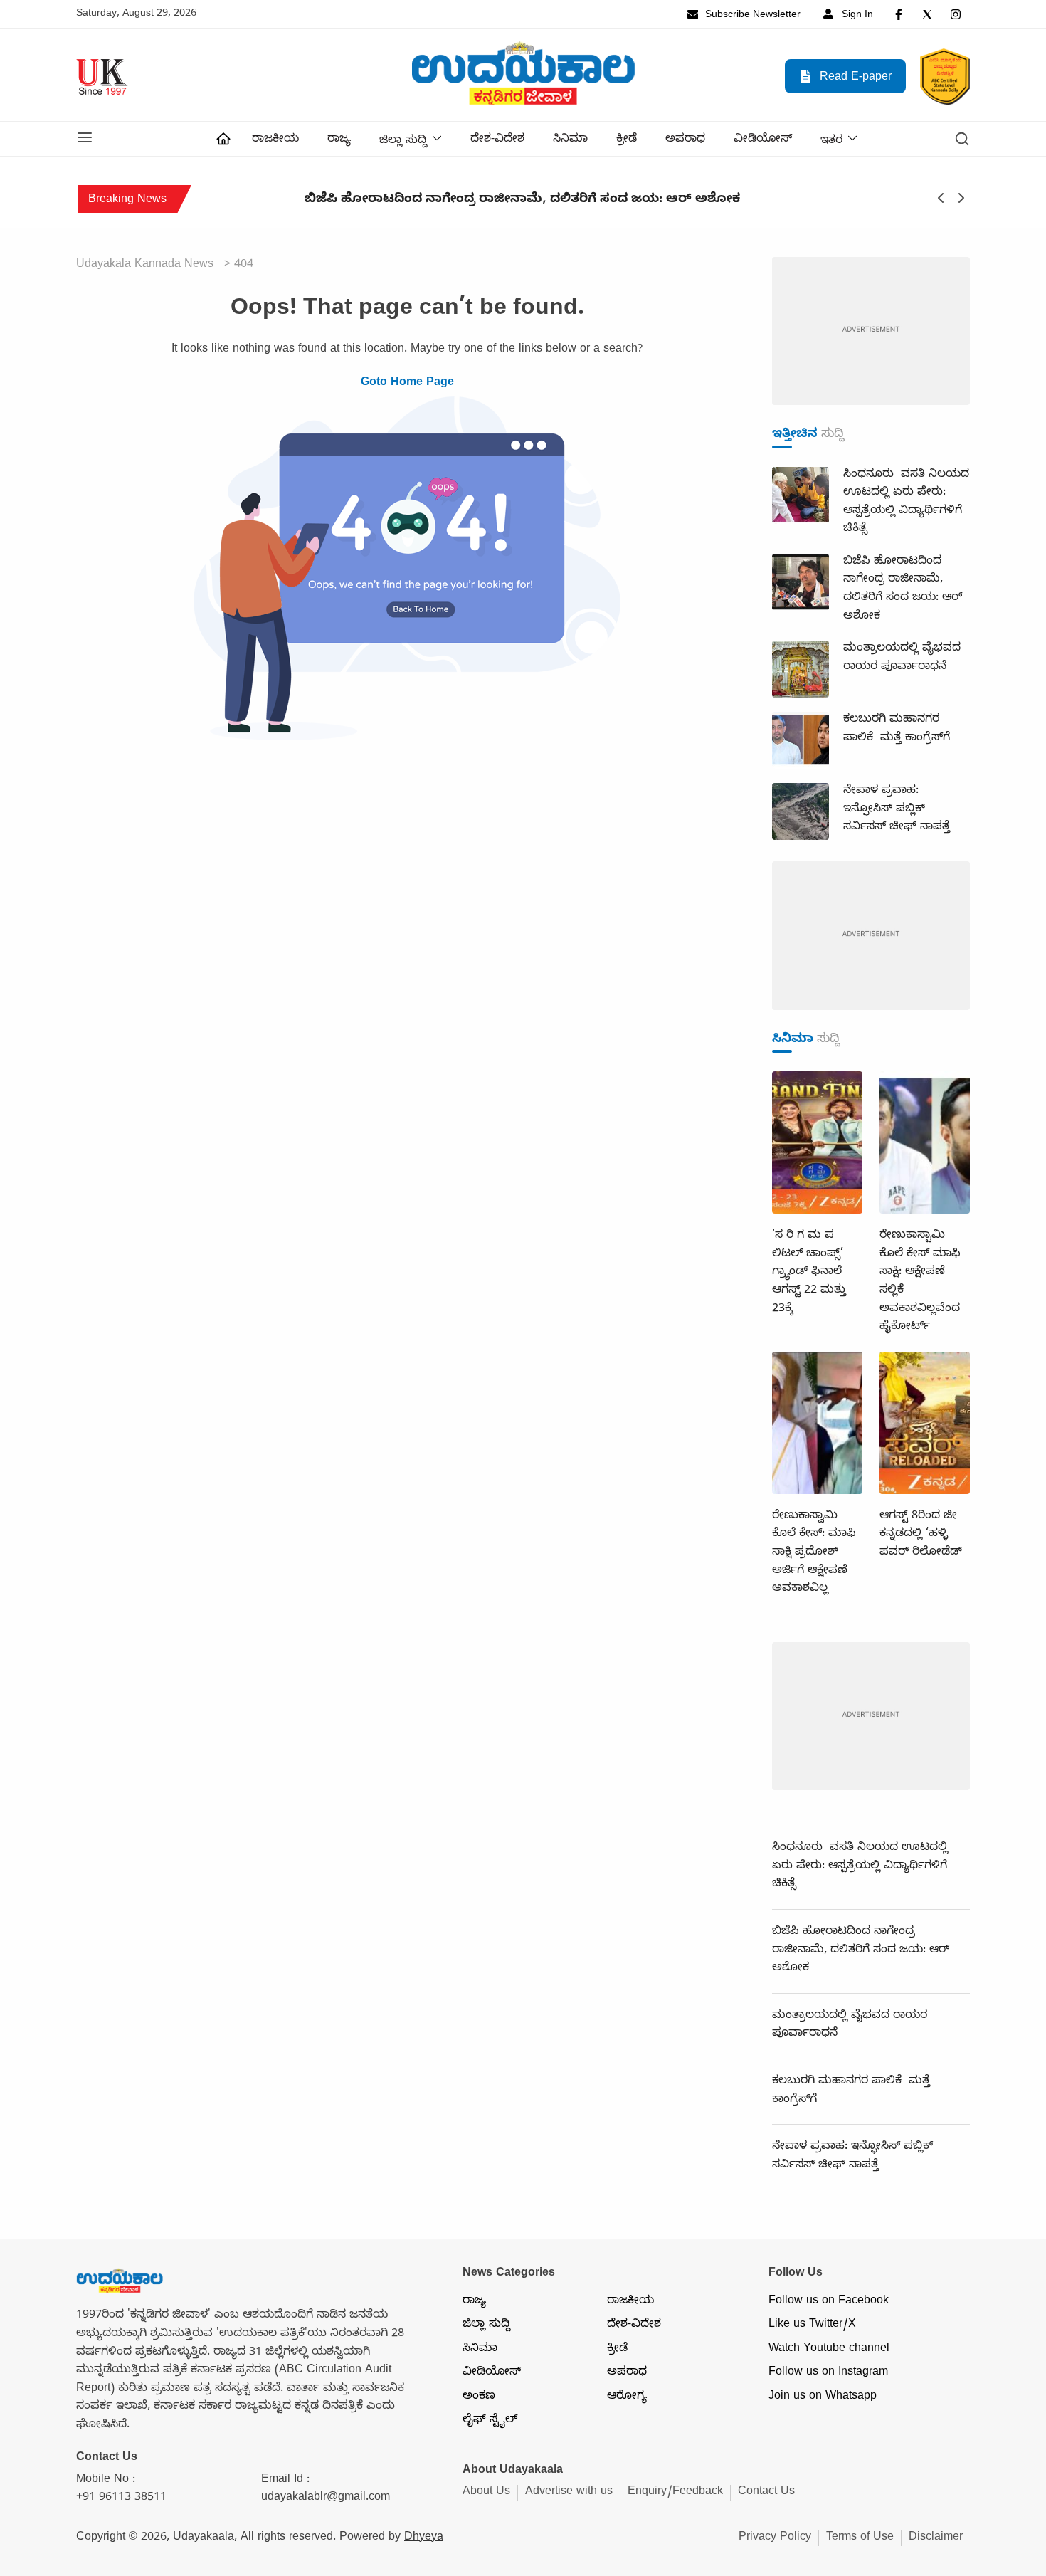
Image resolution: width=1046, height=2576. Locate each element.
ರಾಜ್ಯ (339, 140)
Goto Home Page (407, 384)
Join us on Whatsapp (823, 2397)
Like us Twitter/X (812, 2325)
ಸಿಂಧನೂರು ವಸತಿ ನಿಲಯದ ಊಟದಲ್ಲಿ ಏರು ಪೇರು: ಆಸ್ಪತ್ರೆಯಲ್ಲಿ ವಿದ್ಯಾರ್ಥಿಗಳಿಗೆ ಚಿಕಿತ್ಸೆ (860, 1867)
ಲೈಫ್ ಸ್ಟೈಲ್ (490, 2421)
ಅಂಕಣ (479, 2397)
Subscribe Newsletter (751, 16)
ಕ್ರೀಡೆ (627, 140)
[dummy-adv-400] (871, 332)
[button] (85, 139)
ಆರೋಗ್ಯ (627, 2397)
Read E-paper (854, 78)
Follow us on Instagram (828, 2373)
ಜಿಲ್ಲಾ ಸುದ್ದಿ (403, 142)
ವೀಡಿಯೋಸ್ (763, 140)
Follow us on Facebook (829, 2302)
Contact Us (766, 2493)
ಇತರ (831, 142)
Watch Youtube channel (829, 2350)
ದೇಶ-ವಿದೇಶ (497, 140)
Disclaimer (936, 2538)
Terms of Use (860, 2538)
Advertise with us (569, 2493)
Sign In (856, 16)
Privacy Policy (775, 2538)
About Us (486, 2493)
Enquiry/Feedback (675, 2493)
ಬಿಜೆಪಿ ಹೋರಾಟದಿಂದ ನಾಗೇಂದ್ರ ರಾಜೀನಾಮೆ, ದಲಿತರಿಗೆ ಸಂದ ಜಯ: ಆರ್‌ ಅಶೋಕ (421, 201)
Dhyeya (424, 2538)
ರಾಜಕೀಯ (275, 140)
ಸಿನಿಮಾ (570, 140)
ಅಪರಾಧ (685, 140)
